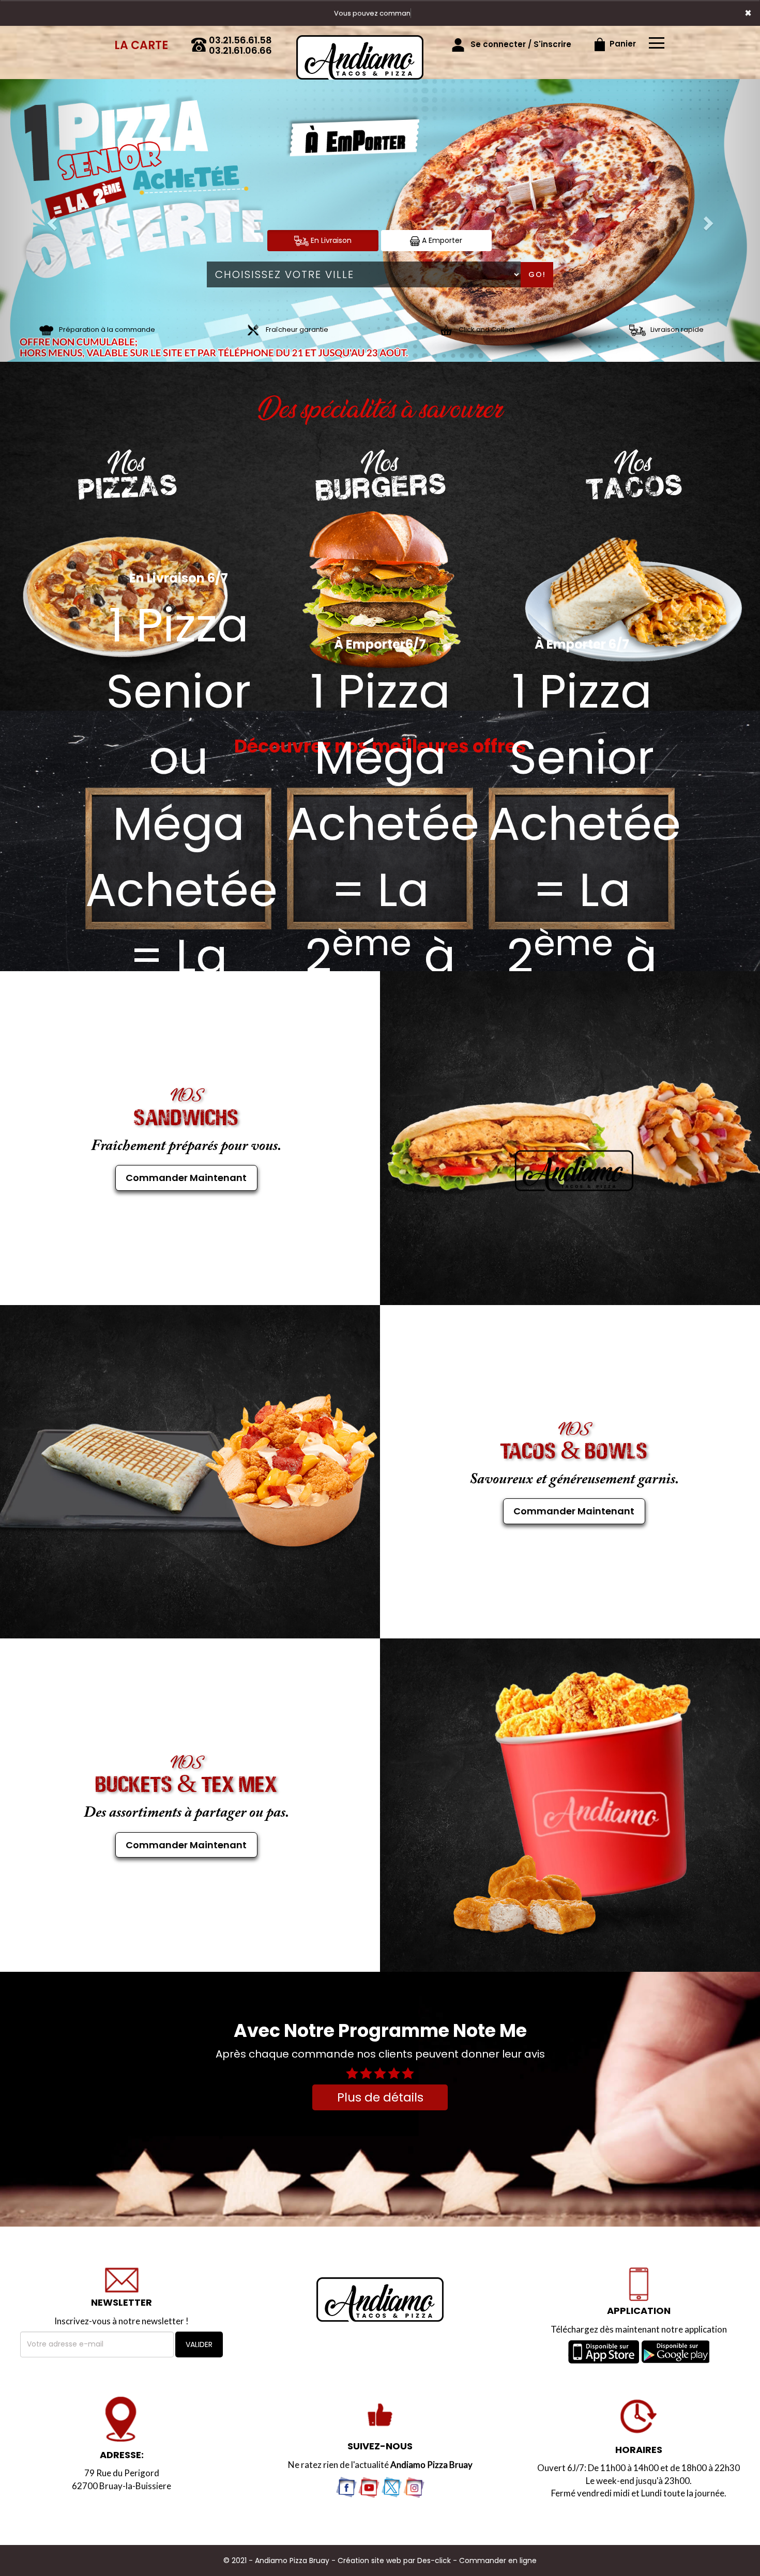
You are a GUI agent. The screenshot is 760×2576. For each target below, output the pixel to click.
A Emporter (441, 240)
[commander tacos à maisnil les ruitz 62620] (633, 597)
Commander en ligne (498, 2560)
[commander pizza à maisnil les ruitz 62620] (380, 2299)
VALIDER (199, 2344)
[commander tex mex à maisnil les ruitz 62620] (574, 1805)
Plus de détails (380, 2097)
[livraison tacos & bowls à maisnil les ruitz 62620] (186, 1471)
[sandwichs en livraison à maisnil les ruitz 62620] (574, 1138)
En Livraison (330, 240)
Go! (537, 274)
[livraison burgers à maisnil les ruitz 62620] (380, 591)
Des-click (434, 2560)
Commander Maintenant (186, 1178)
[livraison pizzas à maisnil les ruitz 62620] (360, 40)
